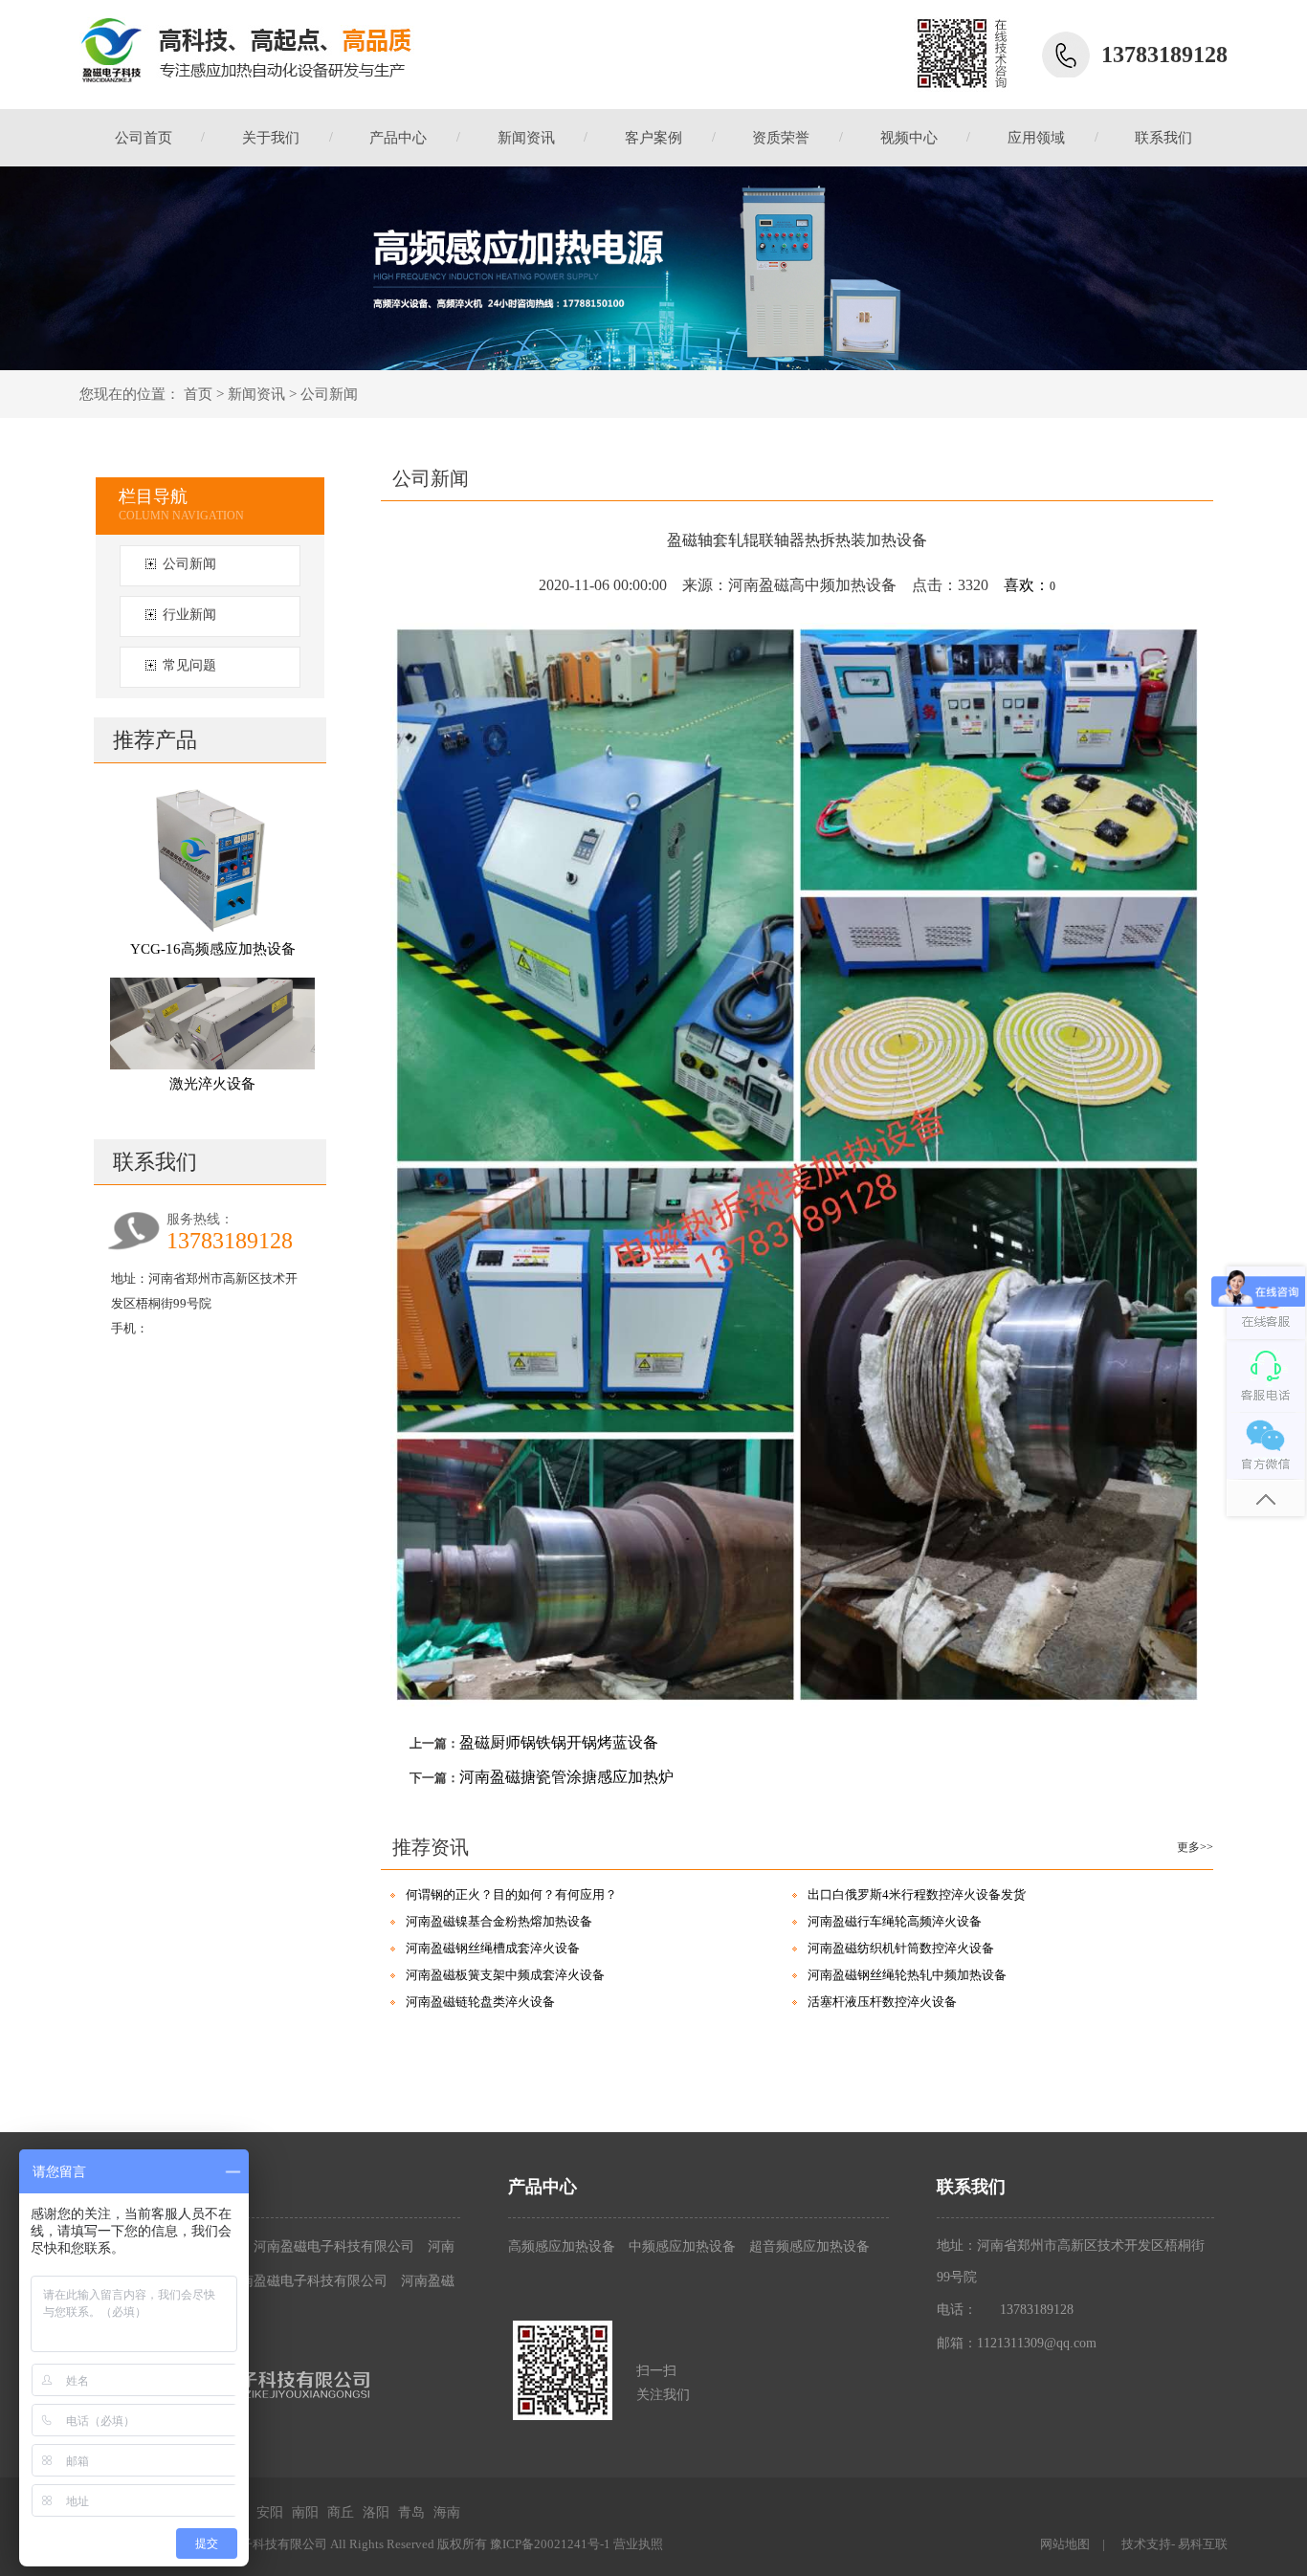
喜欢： (1030, 585)
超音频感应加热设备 (809, 2246)
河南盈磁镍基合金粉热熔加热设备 (499, 1921)
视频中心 (909, 138)
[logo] (247, 49)
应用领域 (1036, 138)
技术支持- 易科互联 (1174, 2544)
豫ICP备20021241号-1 (550, 2544)
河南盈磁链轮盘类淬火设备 (480, 2002)
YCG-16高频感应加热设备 (213, 949)
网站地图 (1065, 2544)
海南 (447, 2512)
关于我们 (271, 138)
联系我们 (1163, 138)
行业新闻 (189, 615)
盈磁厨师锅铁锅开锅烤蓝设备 (559, 1742)
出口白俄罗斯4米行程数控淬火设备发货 (917, 1894)
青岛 (411, 2512)
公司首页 (144, 138)
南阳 (305, 2512)
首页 (198, 394)
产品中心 (398, 138)
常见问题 (189, 665)
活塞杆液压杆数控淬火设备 (882, 2002)
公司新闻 (329, 394)
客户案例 (653, 138)
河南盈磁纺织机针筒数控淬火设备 (901, 1948)
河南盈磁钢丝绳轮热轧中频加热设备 (907, 1975)
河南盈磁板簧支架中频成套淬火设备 (505, 1975)
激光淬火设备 (212, 1084)
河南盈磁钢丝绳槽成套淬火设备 (493, 1948)
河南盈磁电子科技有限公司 (336, 2246)
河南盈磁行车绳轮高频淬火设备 (895, 1921)
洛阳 (376, 2512)
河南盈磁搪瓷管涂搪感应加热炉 (566, 1777)
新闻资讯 (526, 138)
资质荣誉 (781, 138)
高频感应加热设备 (562, 2246)
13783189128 (1037, 2310)
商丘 (341, 2512)
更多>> (1195, 1847)
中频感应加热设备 (682, 2246)
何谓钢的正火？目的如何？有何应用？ (511, 1894)
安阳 (270, 2512)
